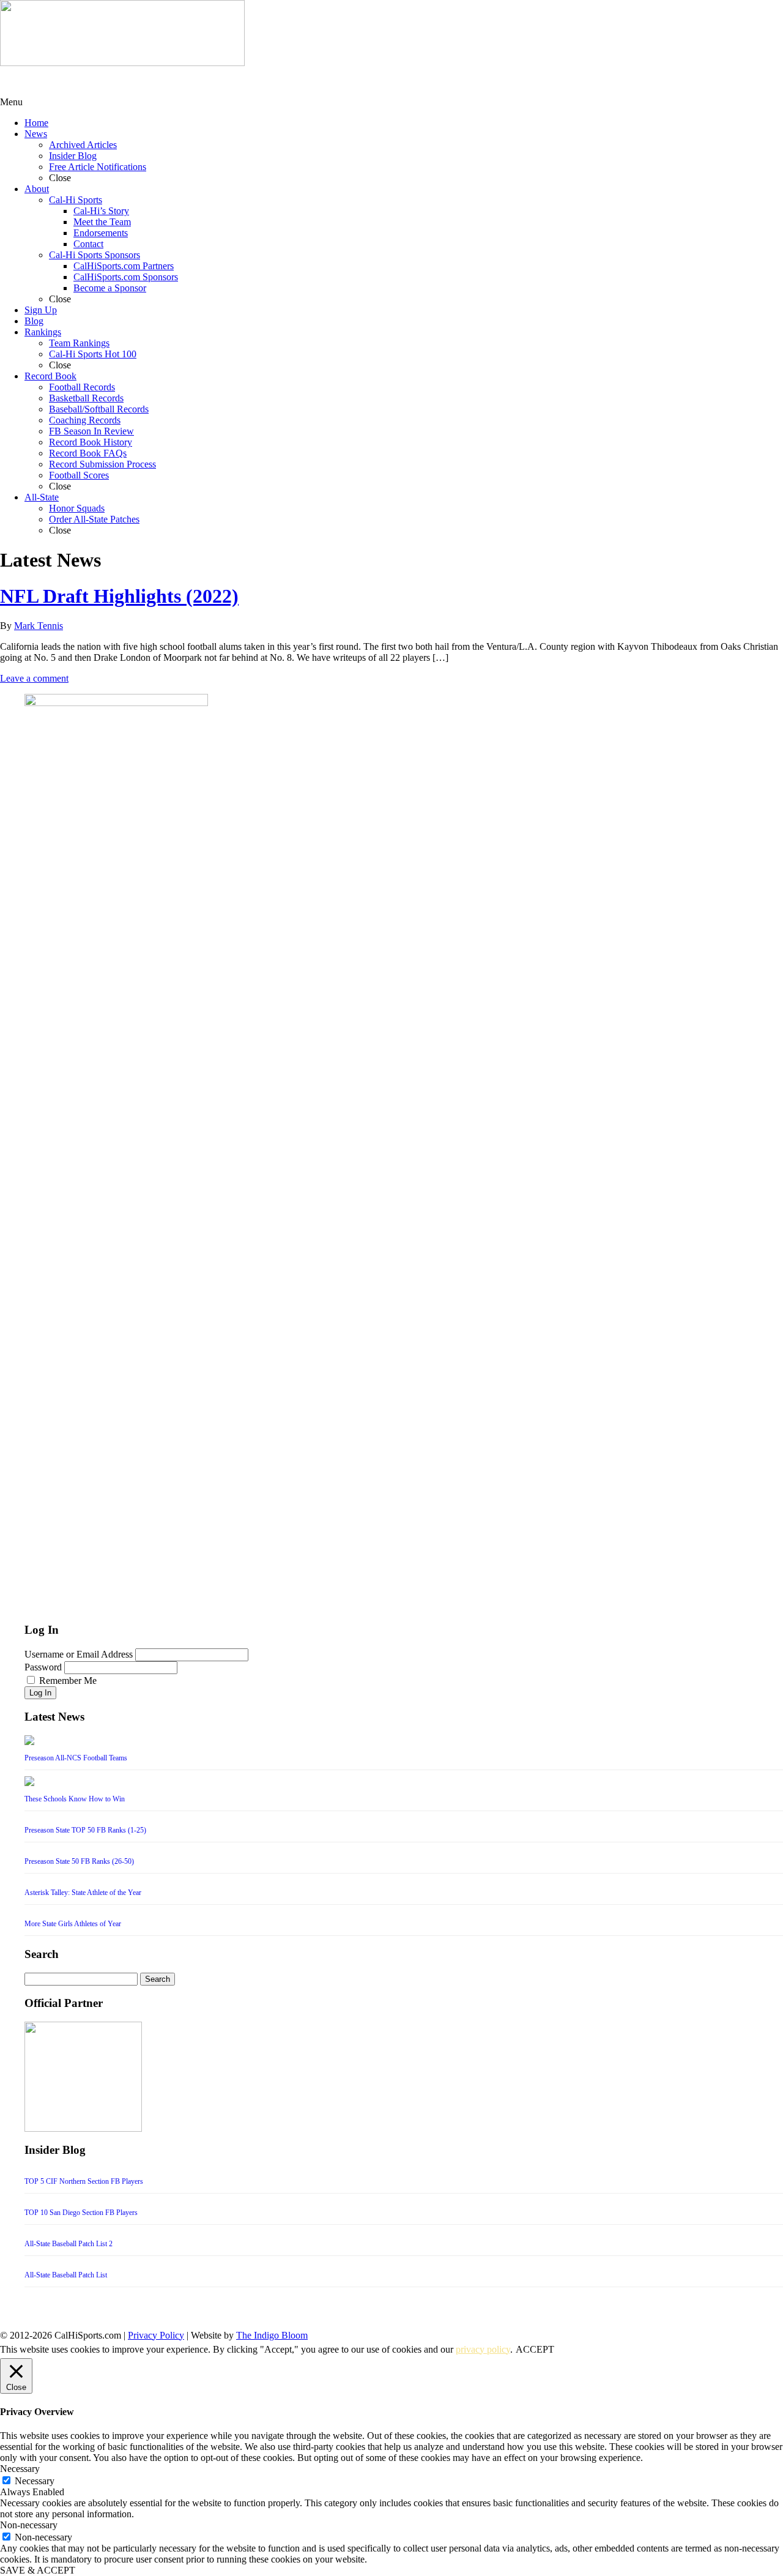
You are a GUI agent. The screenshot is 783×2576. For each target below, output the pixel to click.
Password (43, 1667)
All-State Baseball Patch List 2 (69, 2244)
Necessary (35, 2481)
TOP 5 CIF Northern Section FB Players (84, 2181)
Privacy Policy (156, 2335)
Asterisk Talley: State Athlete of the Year (83, 1893)
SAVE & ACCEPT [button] (38, 2570)
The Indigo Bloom (272, 2335)
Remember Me (68, 1681)
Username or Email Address (79, 1654)
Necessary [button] (20, 2469)
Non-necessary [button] (29, 2525)
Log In (40, 1693)
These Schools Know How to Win (75, 1799)
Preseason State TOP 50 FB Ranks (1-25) (85, 1830)
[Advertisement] (98, 81)
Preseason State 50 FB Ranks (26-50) (79, 1861)
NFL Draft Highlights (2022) (119, 596)
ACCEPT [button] (535, 2349)
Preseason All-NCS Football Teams (76, 1758)
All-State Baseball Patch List (66, 2275)
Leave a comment (34, 678)
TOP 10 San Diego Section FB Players (81, 2213)
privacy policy (483, 2349)
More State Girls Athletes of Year (73, 1924)
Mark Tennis (39, 626)
